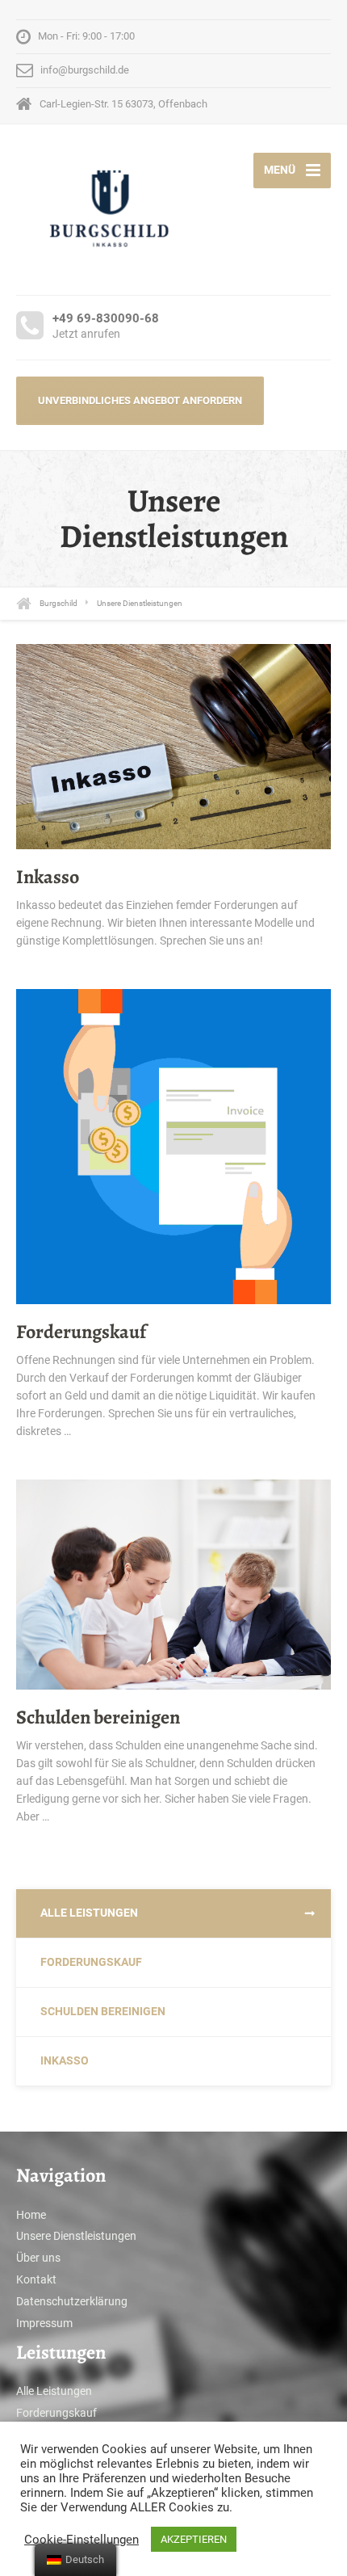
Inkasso (48, 877)
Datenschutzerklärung (72, 2301)
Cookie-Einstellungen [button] (82, 2540)
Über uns (38, 2258)
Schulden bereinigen (98, 1717)
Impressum (44, 2323)
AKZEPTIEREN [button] (194, 2539)
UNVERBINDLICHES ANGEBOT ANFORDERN (140, 400)
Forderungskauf (81, 1332)
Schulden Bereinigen (103, 2011)
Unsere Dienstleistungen (76, 2236)
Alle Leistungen (89, 1913)
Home (31, 2215)
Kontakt (36, 2279)
